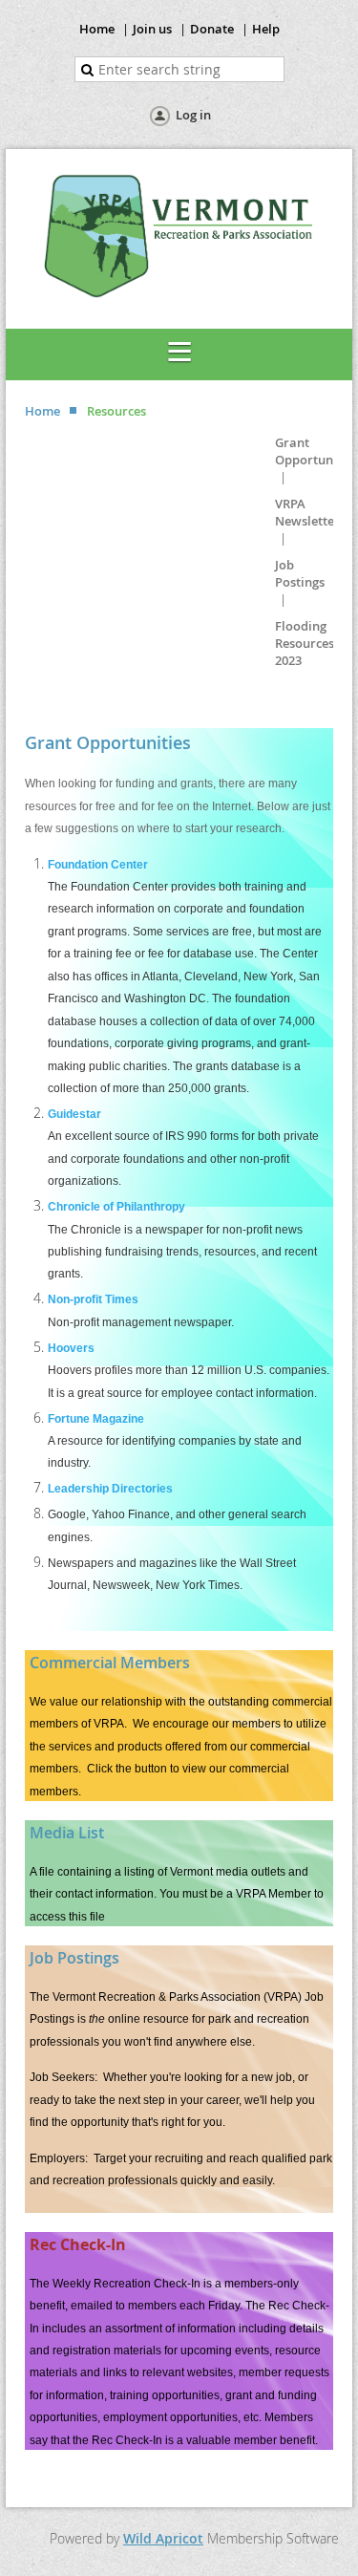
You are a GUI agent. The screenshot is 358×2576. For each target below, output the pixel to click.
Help (266, 29)
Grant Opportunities (316, 451)
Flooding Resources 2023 (305, 643)
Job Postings (300, 573)
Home (97, 29)
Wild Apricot (163, 2538)
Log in (193, 115)
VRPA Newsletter (307, 512)
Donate (212, 29)
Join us (152, 29)
